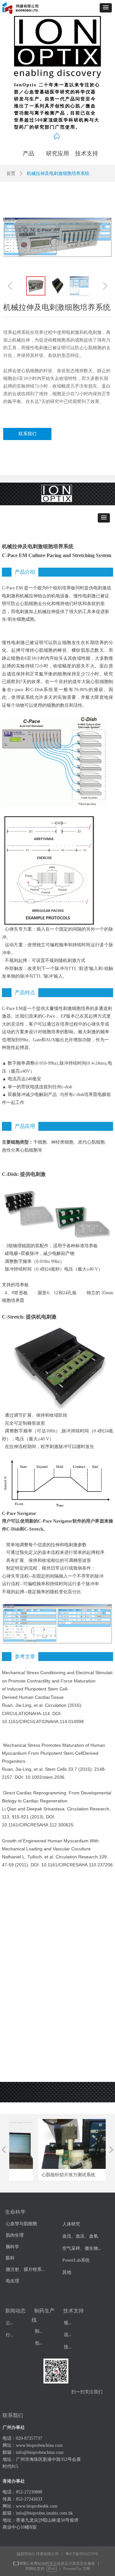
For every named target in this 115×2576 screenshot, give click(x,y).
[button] (106, 8)
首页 (11, 173)
